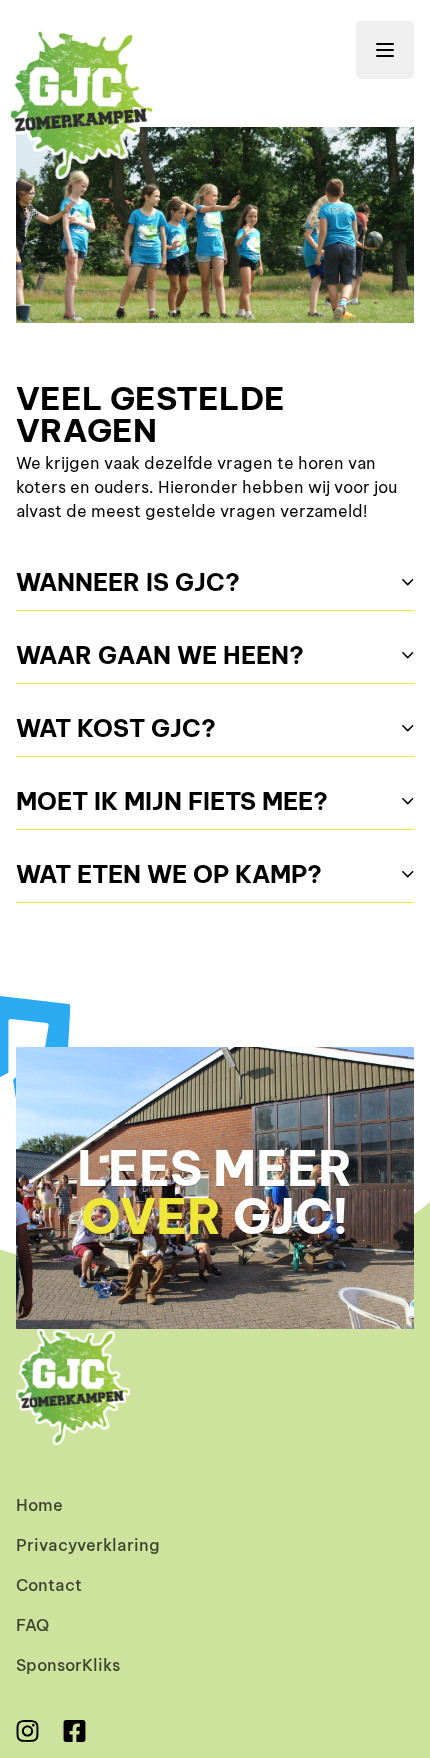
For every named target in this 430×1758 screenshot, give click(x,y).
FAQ (32, 1624)
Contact (49, 1584)
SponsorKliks (68, 1664)
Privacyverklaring (88, 1544)
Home (39, 1504)
